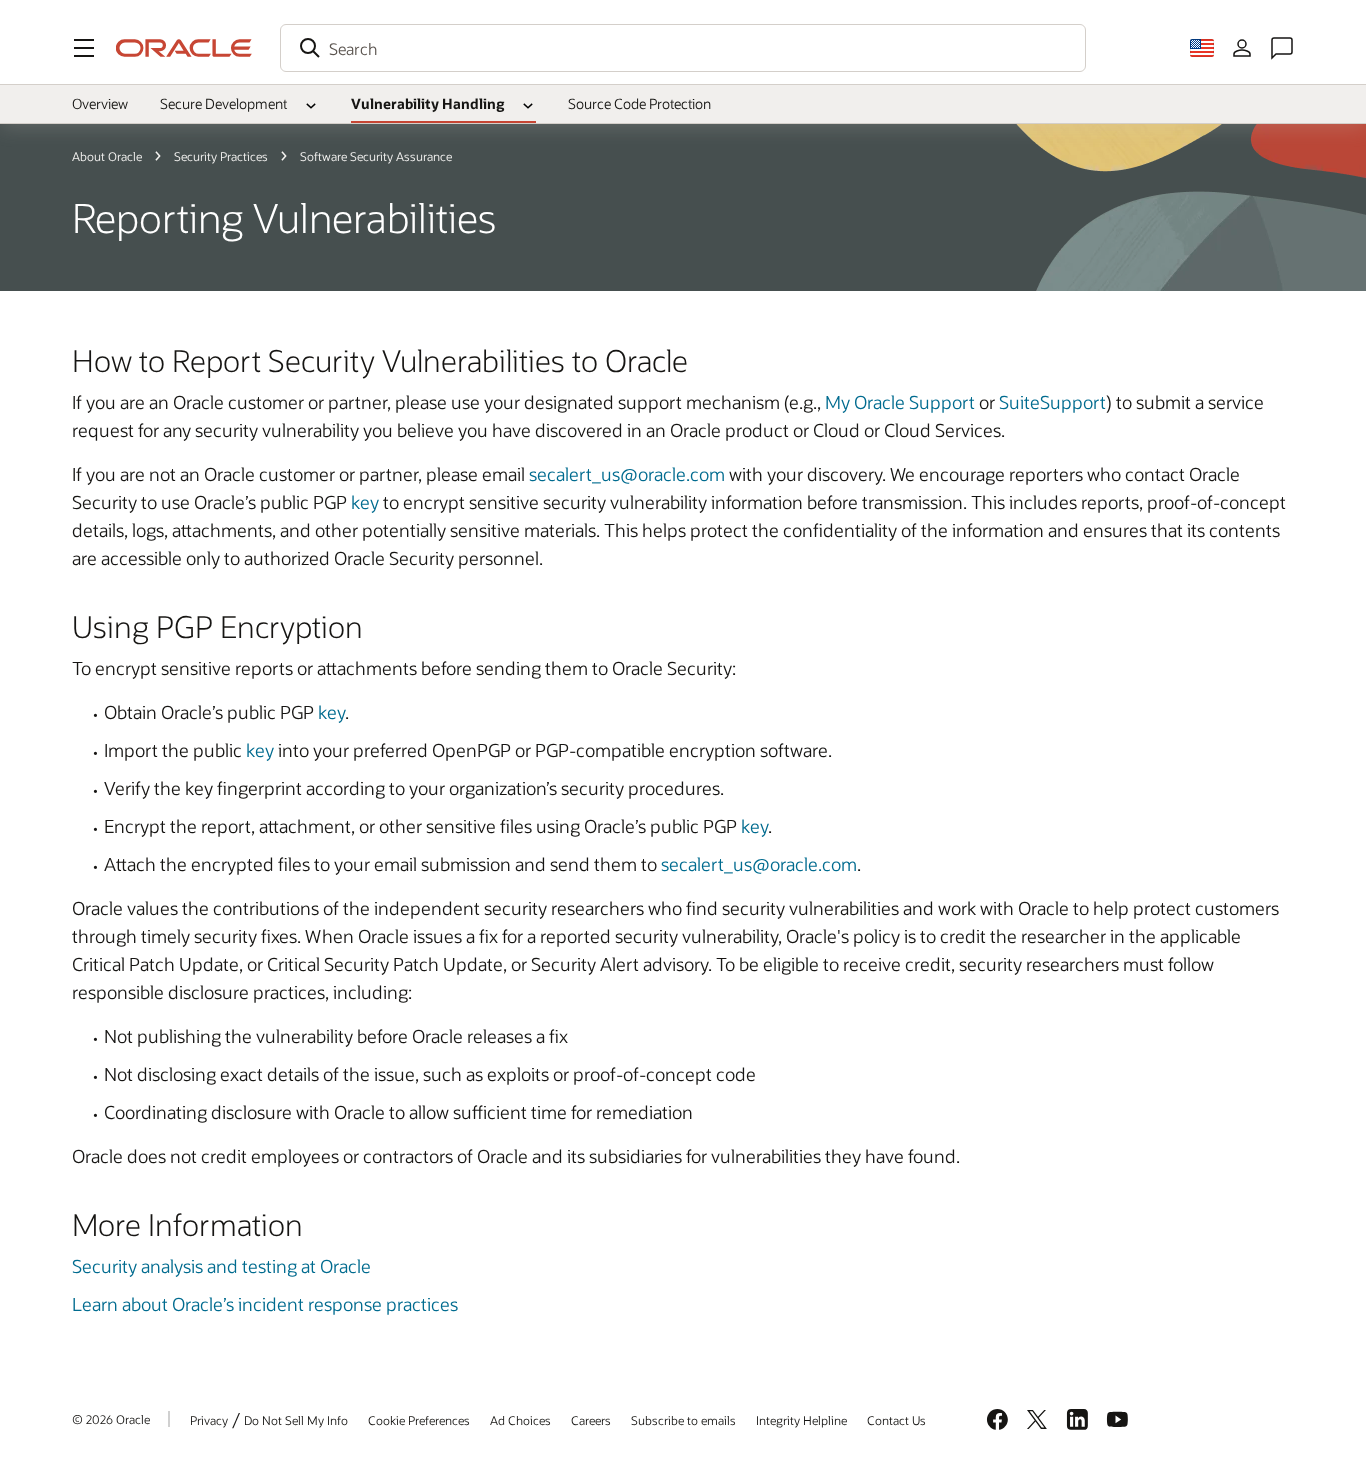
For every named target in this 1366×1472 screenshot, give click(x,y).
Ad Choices (520, 1420)
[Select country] (1202, 48)
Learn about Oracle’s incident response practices (265, 1304)
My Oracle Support (900, 402)
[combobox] (683, 48)
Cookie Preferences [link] (419, 1420)
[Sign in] (1242, 48)
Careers (591, 1420)
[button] (84, 48)
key (365, 502)
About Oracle (107, 156)
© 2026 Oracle (111, 1419)
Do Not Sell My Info (296, 1420)
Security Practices (221, 156)
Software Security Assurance (376, 156)
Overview (100, 103)
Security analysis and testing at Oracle (221, 1266)
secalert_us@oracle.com (627, 474)
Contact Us (896, 1420)
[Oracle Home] (184, 48)
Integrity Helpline (801, 1420)
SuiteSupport (1052, 402)
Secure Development (223, 103)
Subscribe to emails (683, 1420)
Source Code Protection (639, 103)
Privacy (209, 1420)
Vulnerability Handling (427, 103)
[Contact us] (1282, 48)
